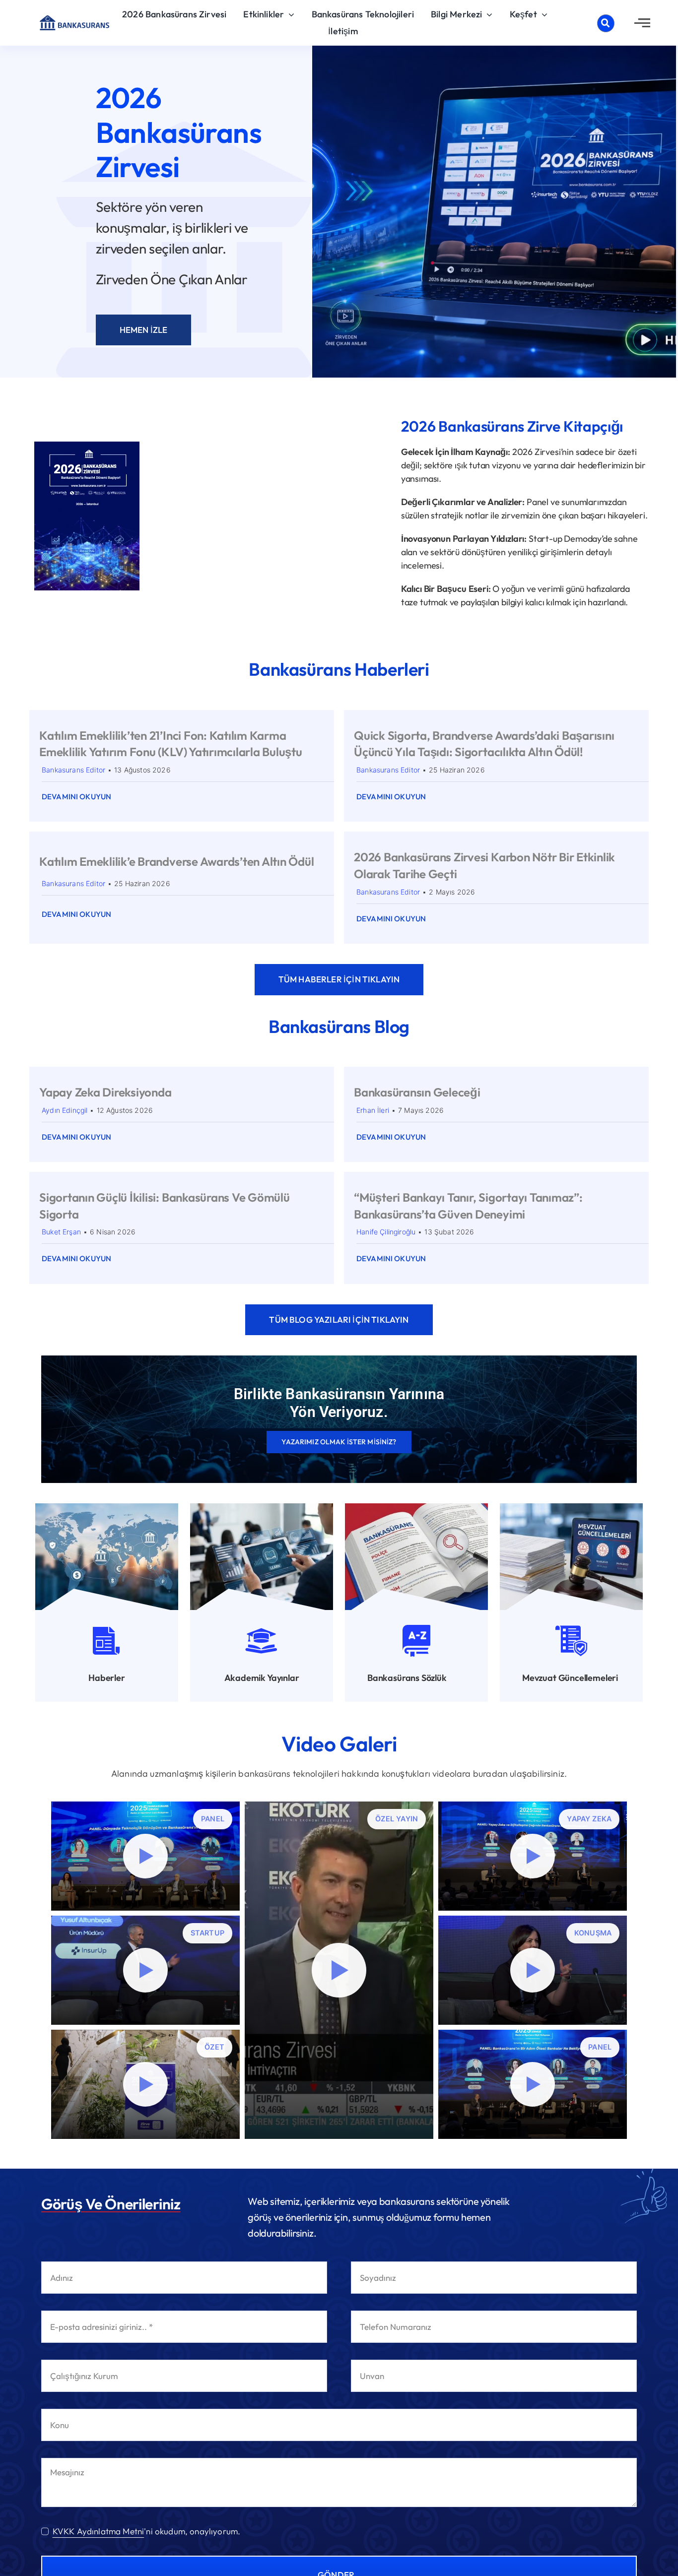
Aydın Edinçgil (65, 1110)
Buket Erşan (61, 1232)
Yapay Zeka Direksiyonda (105, 1092)
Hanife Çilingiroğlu (386, 1232)
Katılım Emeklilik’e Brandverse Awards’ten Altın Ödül (177, 861)
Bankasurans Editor (73, 770)
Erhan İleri (373, 1110)
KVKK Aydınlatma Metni (99, 2531)
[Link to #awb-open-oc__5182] (606, 23)
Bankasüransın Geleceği (417, 1092)
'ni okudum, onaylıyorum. (146, 2531)
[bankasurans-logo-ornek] (74, 19)
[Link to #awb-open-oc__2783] (642, 23)
